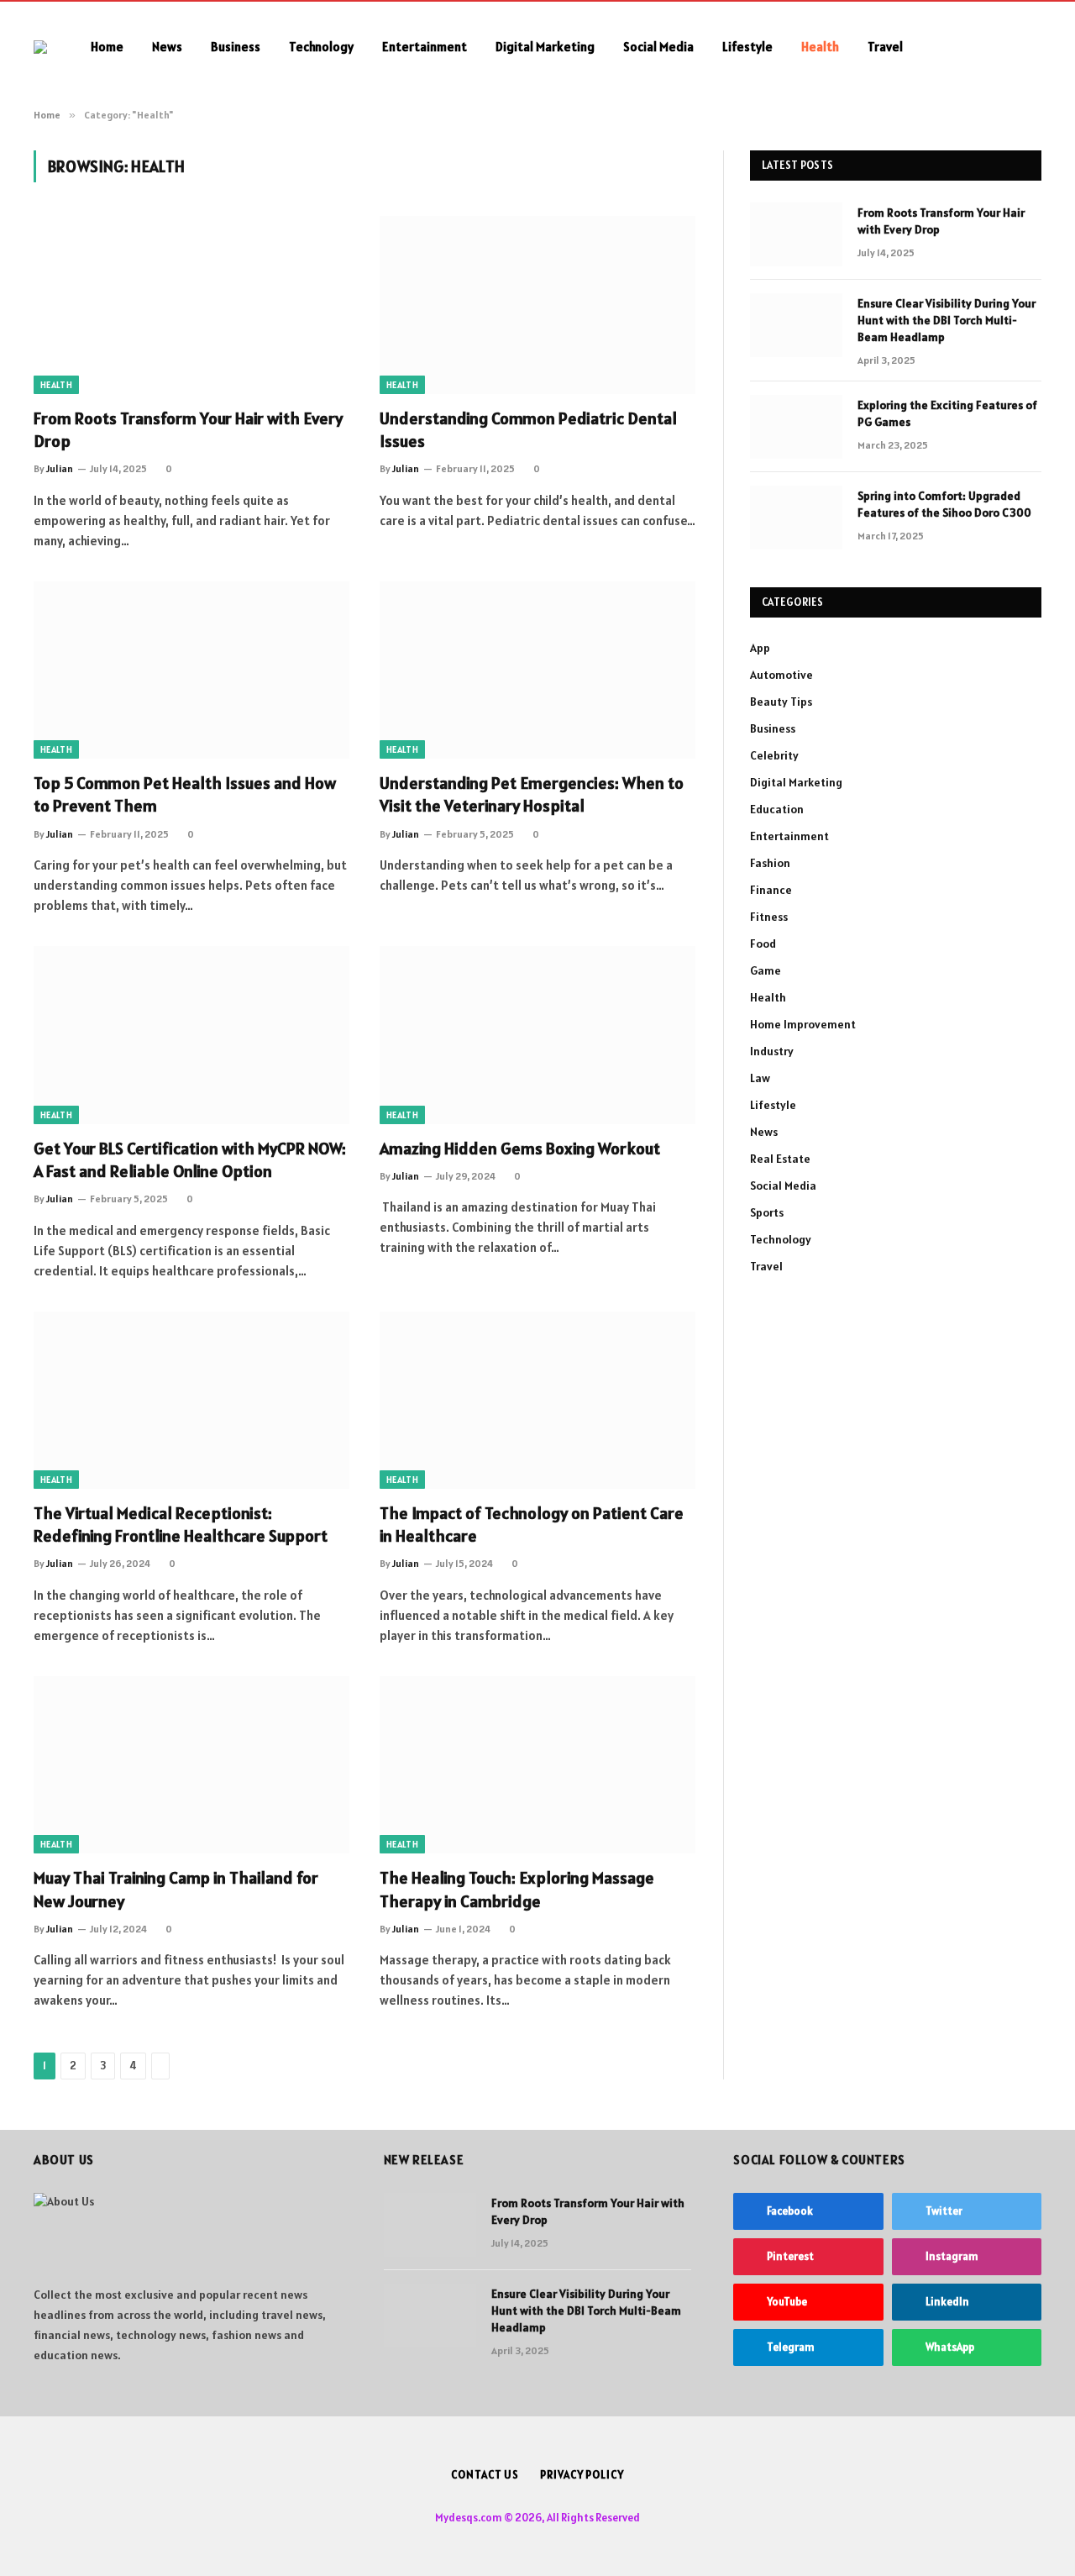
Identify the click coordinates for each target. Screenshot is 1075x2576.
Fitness (769, 917)
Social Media (658, 47)
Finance (771, 890)
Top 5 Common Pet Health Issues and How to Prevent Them (185, 794)
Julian (60, 468)
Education (777, 809)
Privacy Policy (582, 2475)
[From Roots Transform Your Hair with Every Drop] (191, 305)
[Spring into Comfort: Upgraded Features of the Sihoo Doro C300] (796, 518)
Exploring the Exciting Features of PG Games (947, 413)
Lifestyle (747, 47)
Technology (321, 47)
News (167, 47)
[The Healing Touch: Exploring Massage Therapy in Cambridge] (537, 1765)
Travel (885, 47)
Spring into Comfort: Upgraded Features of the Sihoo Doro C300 (944, 504)
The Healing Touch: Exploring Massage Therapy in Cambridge (517, 1889)
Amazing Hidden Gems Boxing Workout (520, 1149)
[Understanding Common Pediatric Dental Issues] (537, 305)
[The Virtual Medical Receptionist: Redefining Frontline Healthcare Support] (191, 1401)
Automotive (781, 675)
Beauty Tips (781, 702)
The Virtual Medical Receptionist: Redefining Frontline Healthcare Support (181, 1525)
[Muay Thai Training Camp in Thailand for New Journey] (191, 1765)
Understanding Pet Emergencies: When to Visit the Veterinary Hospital (532, 794)
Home (107, 47)
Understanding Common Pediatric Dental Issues (528, 430)
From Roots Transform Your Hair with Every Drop (188, 430)
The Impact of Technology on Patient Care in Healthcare (532, 1525)
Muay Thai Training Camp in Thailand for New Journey (176, 1889)
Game (766, 970)
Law (760, 1078)
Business (236, 47)
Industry (772, 1051)
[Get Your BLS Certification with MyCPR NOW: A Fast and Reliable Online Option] (191, 1035)
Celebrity (774, 755)
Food (763, 944)
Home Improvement (803, 1024)
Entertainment (425, 47)
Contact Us (485, 2475)
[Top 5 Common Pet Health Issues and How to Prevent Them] (191, 670)
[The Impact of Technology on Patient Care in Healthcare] (537, 1401)
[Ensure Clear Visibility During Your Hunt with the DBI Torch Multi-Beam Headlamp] (796, 325)
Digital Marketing (545, 47)
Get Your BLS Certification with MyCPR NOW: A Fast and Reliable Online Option (190, 1160)
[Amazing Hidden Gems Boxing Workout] (537, 1035)
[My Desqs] (40, 47)
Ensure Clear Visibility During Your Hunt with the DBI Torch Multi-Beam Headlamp (947, 320)
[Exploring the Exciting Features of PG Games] (796, 427)
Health (820, 47)
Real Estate (780, 1159)
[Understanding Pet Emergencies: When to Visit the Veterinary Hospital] (537, 670)
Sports (767, 1212)
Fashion (770, 863)
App (760, 648)
